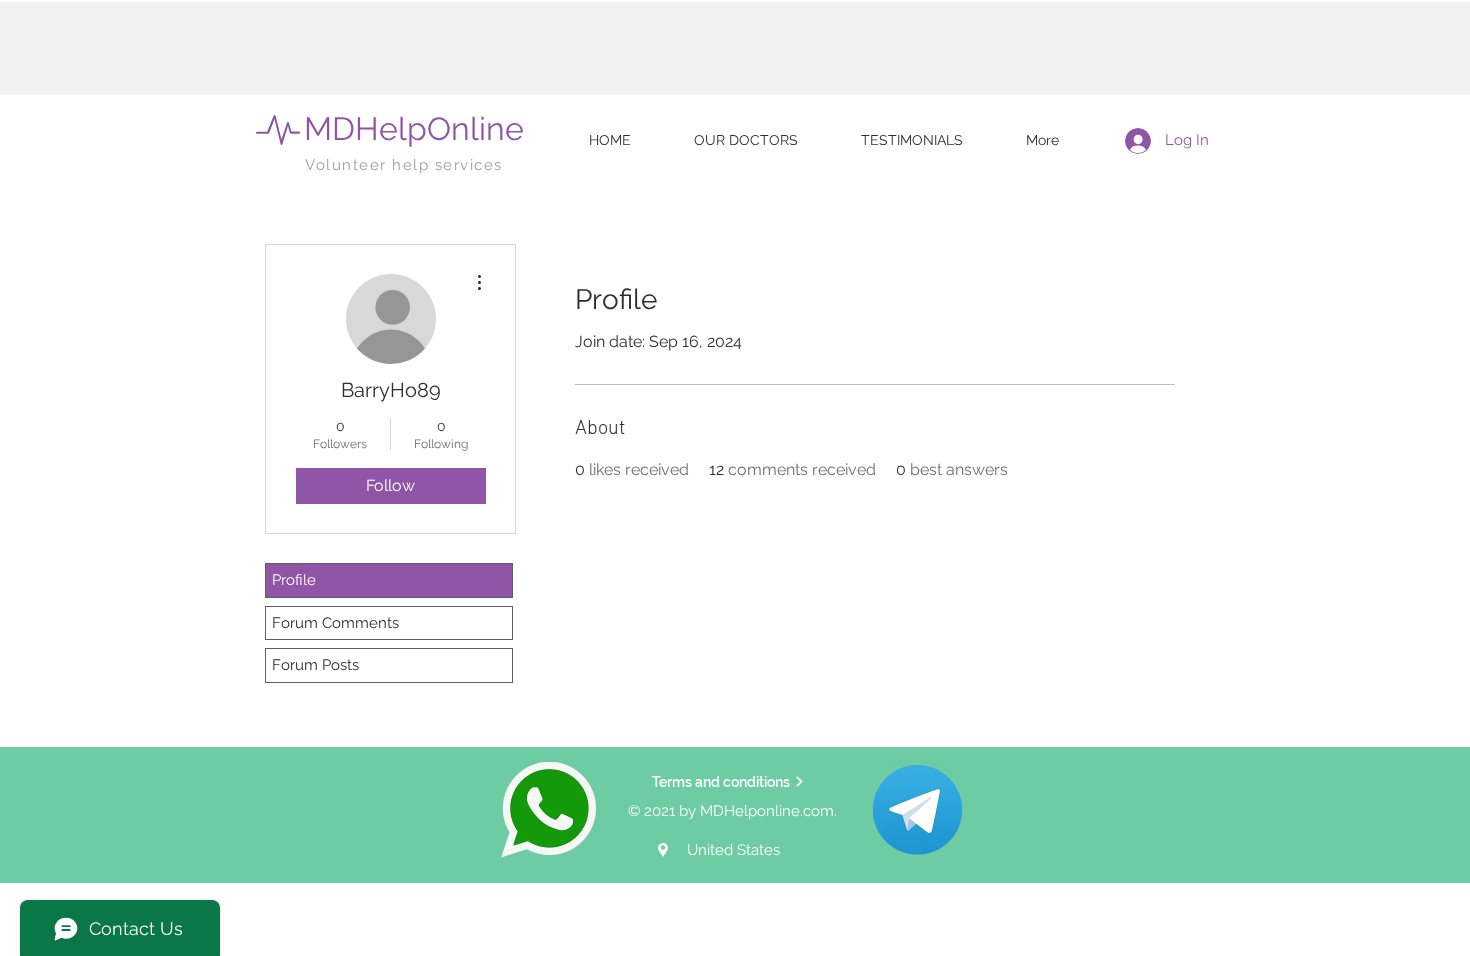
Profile (294, 580)
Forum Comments (335, 623)
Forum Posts (315, 665)
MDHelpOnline (414, 128)
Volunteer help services (404, 165)
